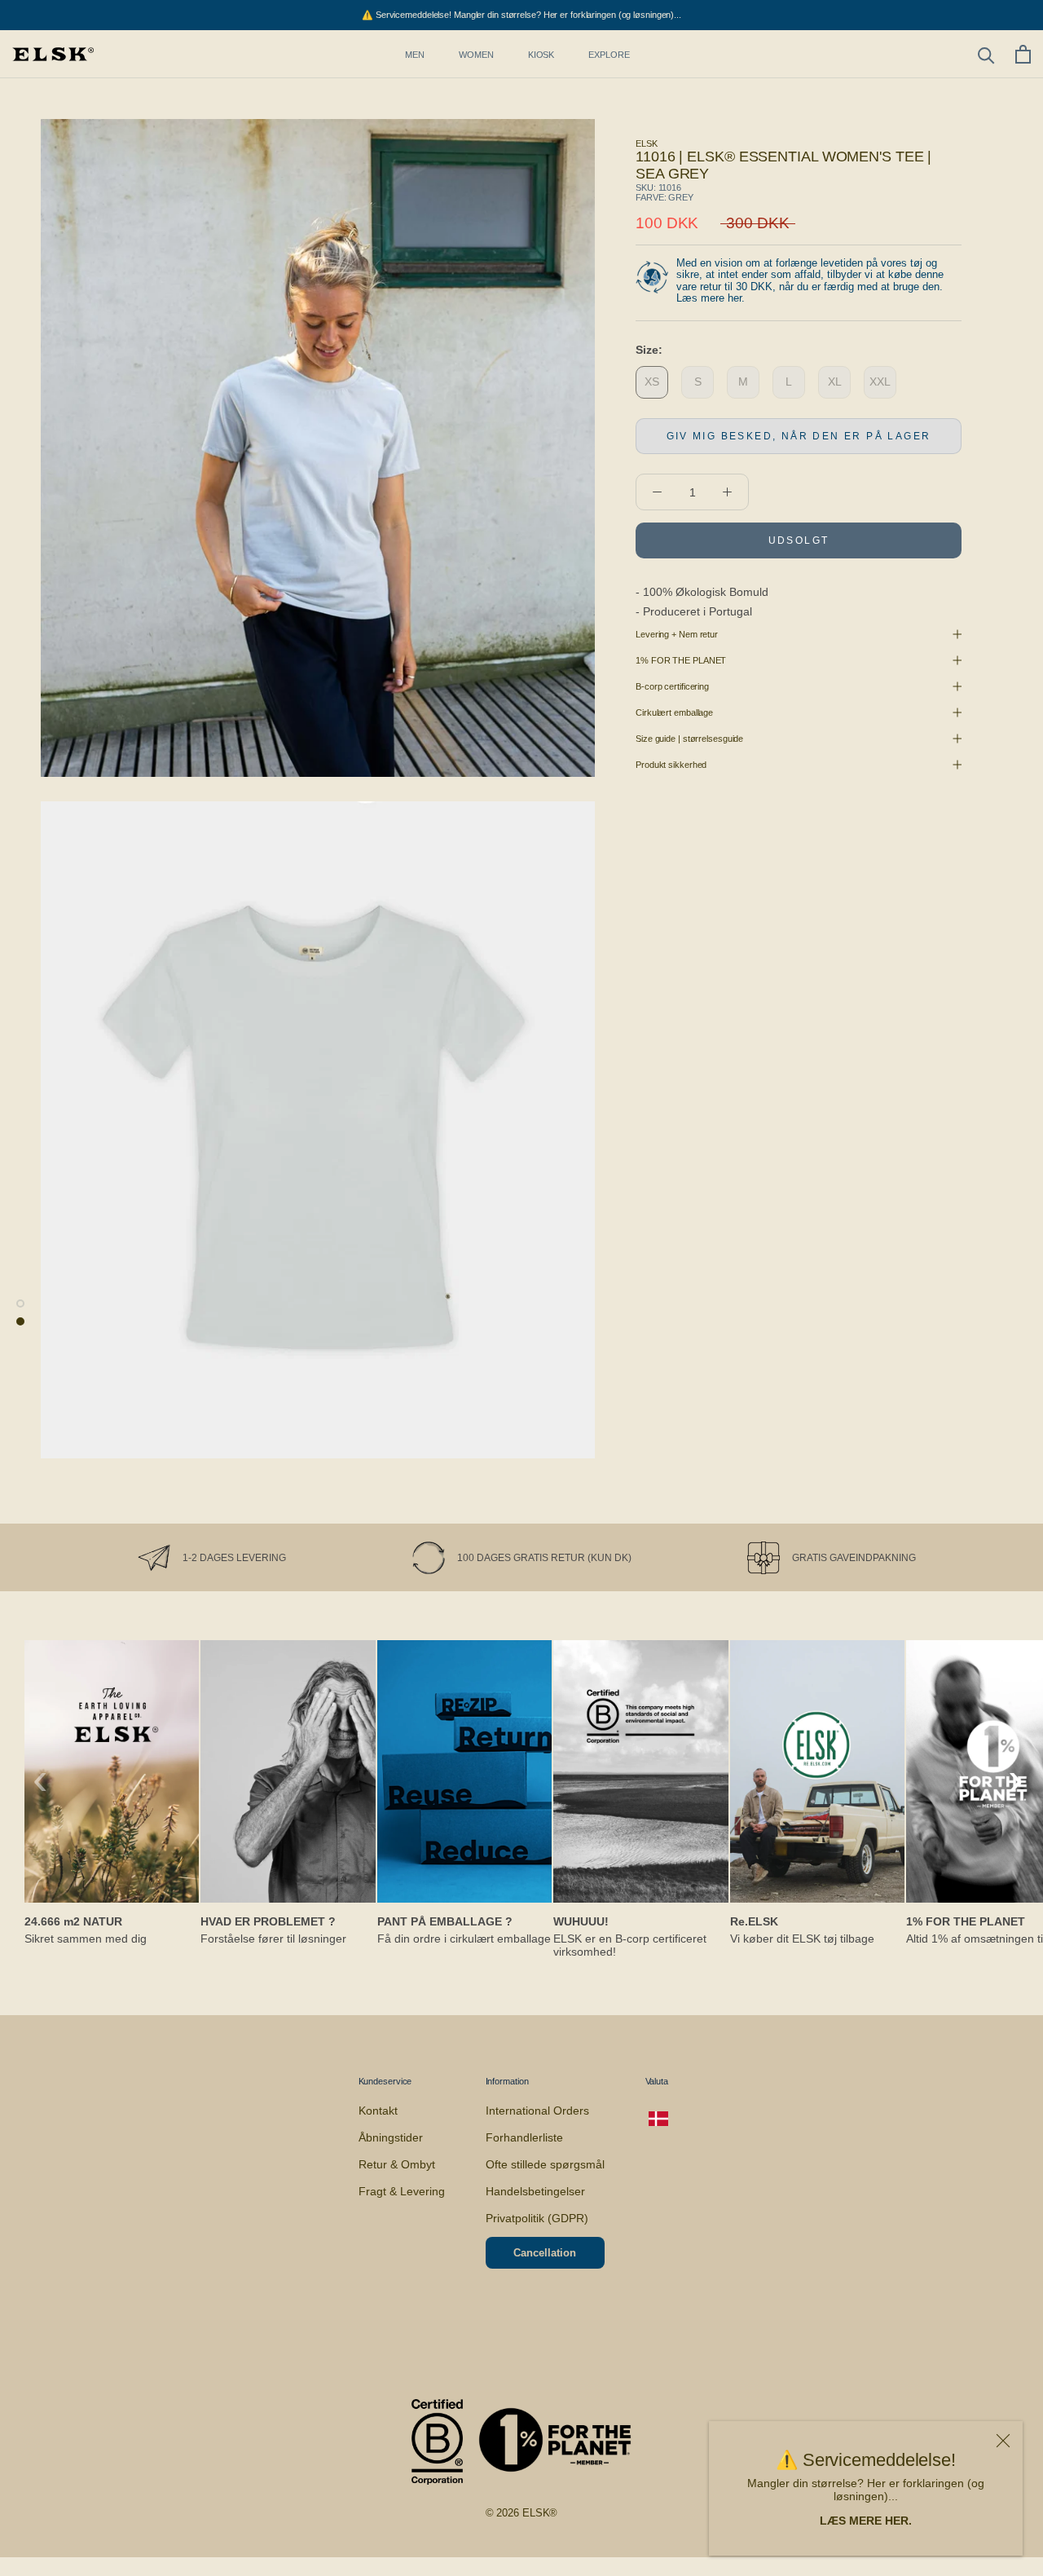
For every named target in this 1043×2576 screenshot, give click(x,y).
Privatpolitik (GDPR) (537, 2218)
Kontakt (378, 2111)
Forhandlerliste (524, 2137)
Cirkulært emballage (674, 712)
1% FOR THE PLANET (681, 660)
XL (835, 382)
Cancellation (545, 2253)
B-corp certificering (672, 686)
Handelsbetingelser (535, 2191)
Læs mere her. (711, 298)
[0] (1023, 54)
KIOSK (541, 55)
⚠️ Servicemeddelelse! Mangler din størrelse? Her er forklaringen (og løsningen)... (521, 15)
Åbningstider (391, 2137)
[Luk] (1003, 2441)
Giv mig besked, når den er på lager (799, 436)
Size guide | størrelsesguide (689, 739)
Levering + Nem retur (677, 634)
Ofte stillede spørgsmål (545, 2164)
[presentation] (40, 1779)
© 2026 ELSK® (522, 2513)
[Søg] (986, 54)
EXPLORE (609, 55)
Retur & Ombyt (397, 2164)
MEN (415, 55)
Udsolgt (799, 540)
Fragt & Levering (402, 2191)
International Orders (537, 2111)
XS (652, 382)
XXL (880, 382)
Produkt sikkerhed (671, 765)
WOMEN (476, 55)
